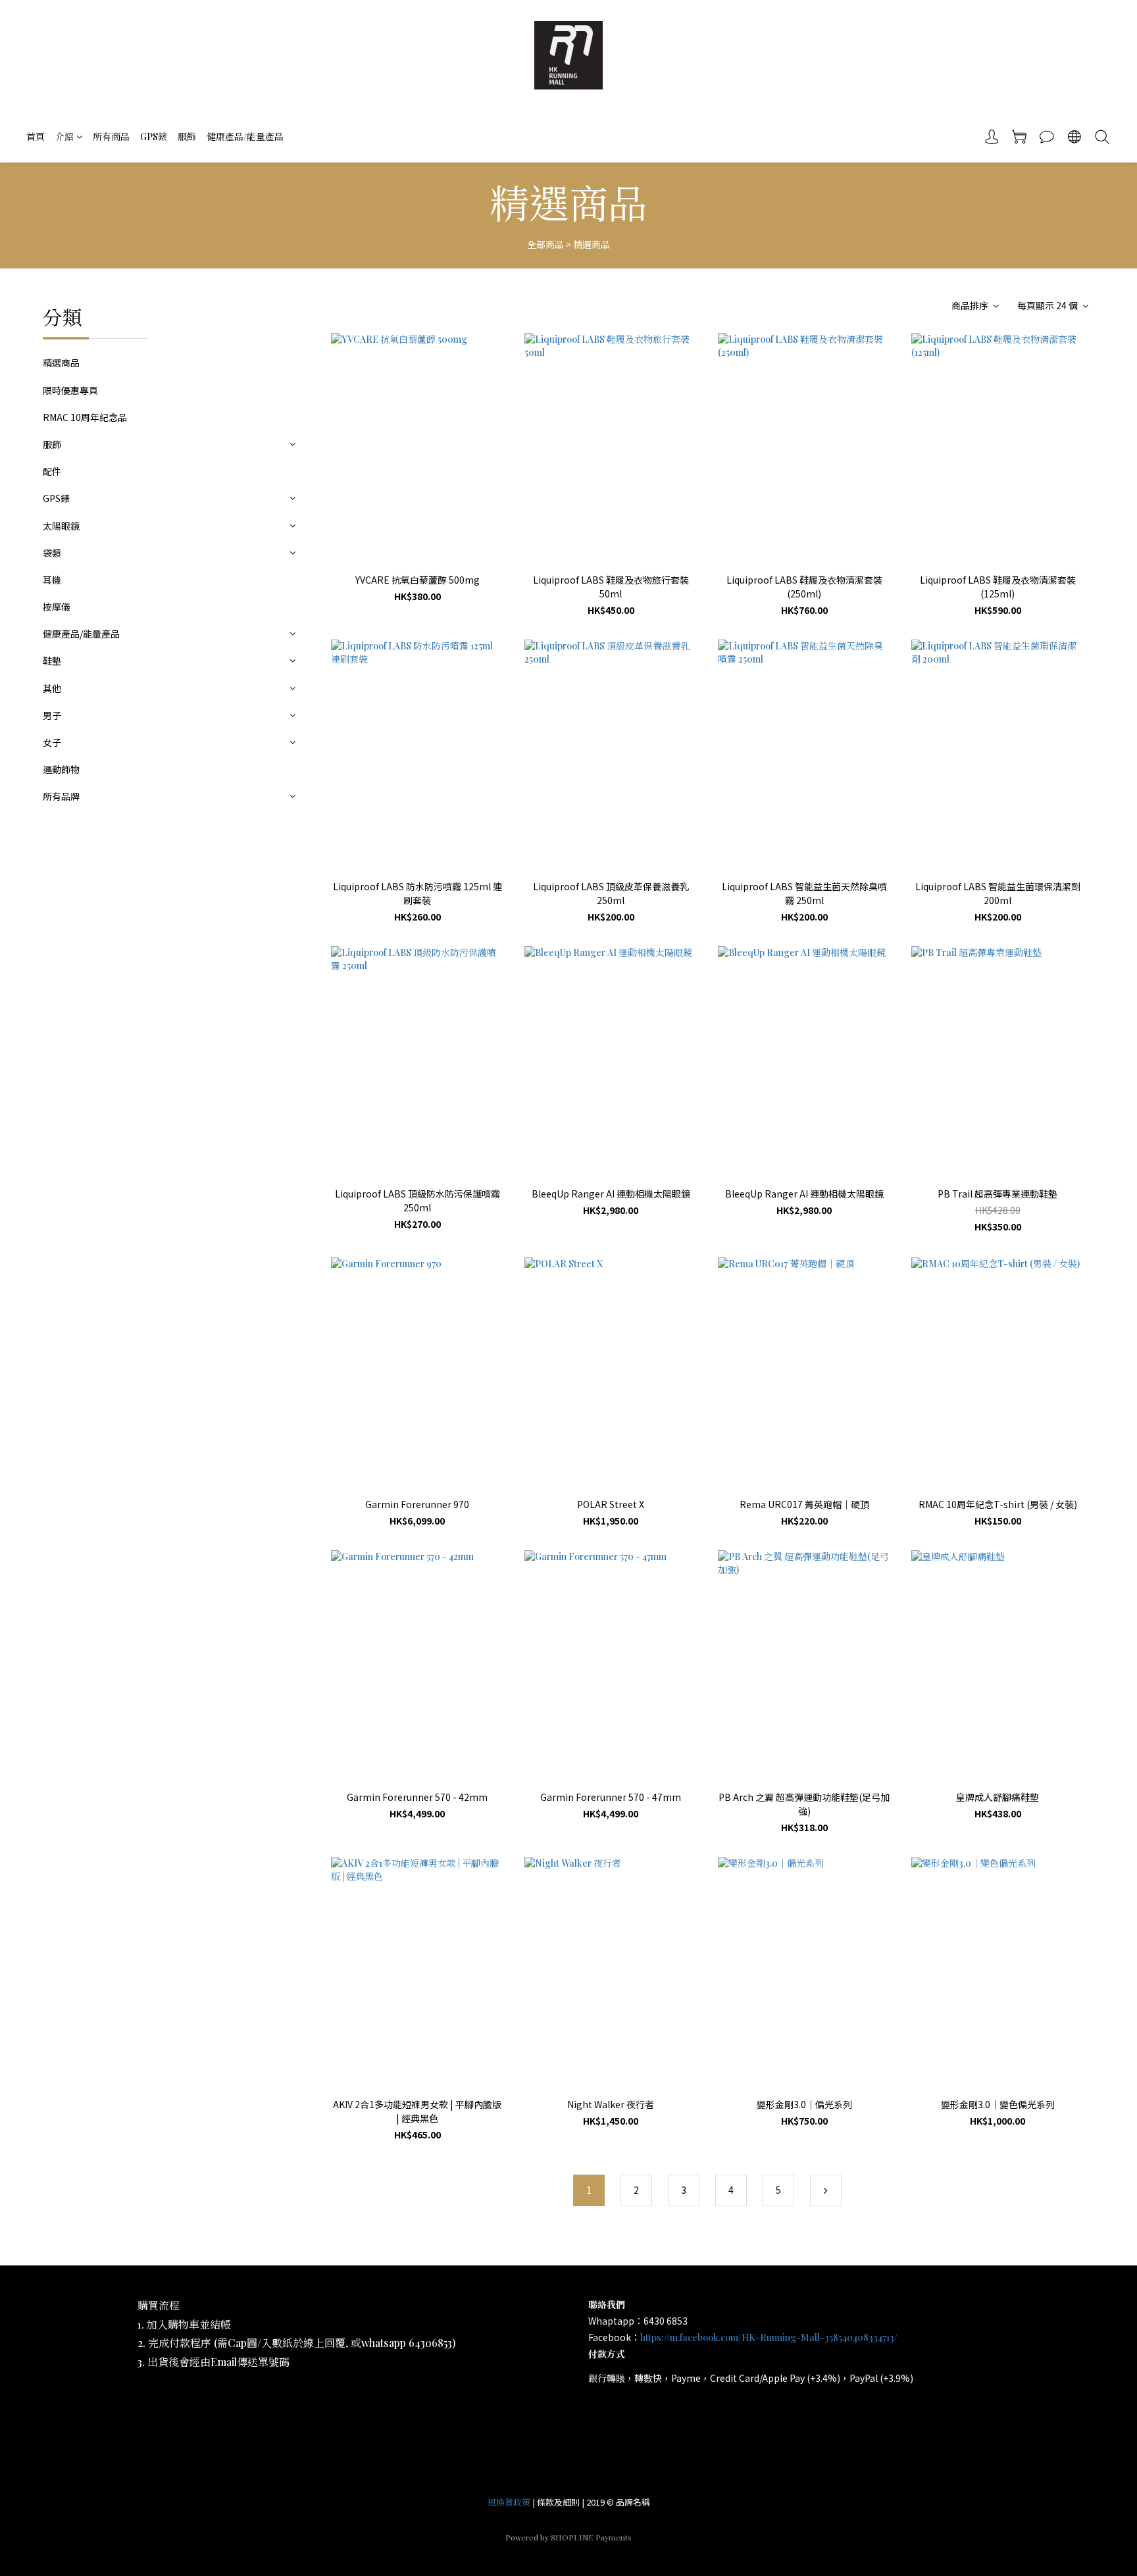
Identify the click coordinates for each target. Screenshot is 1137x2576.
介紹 (64, 137)
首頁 (36, 137)
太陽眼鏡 (61, 526)
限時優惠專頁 (70, 390)
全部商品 (545, 244)
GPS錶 (154, 137)
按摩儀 (57, 607)
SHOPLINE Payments (591, 2537)
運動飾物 (61, 769)
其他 (52, 688)
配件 (52, 471)
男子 (52, 715)
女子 (52, 742)
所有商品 (111, 137)
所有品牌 (61, 796)
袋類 (52, 553)
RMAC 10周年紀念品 (85, 417)
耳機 (52, 580)
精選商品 (592, 244)
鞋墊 (52, 661)
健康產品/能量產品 (245, 137)
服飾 (187, 137)
